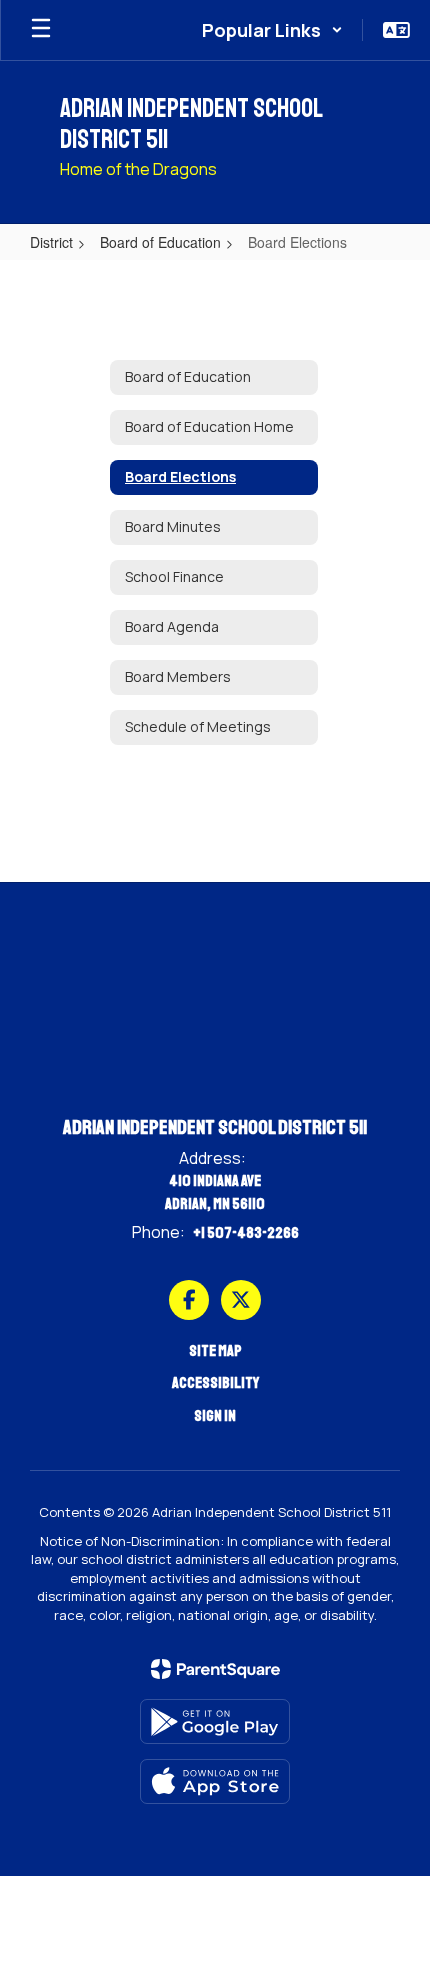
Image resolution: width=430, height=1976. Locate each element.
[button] (272, 30)
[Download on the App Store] (215, 1781)
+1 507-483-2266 (246, 1233)
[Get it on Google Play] (215, 1721)
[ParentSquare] (215, 1669)
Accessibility (215, 1383)
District (51, 242)
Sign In (215, 1416)
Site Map (215, 1351)
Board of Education (160, 242)
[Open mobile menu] (41, 30)
